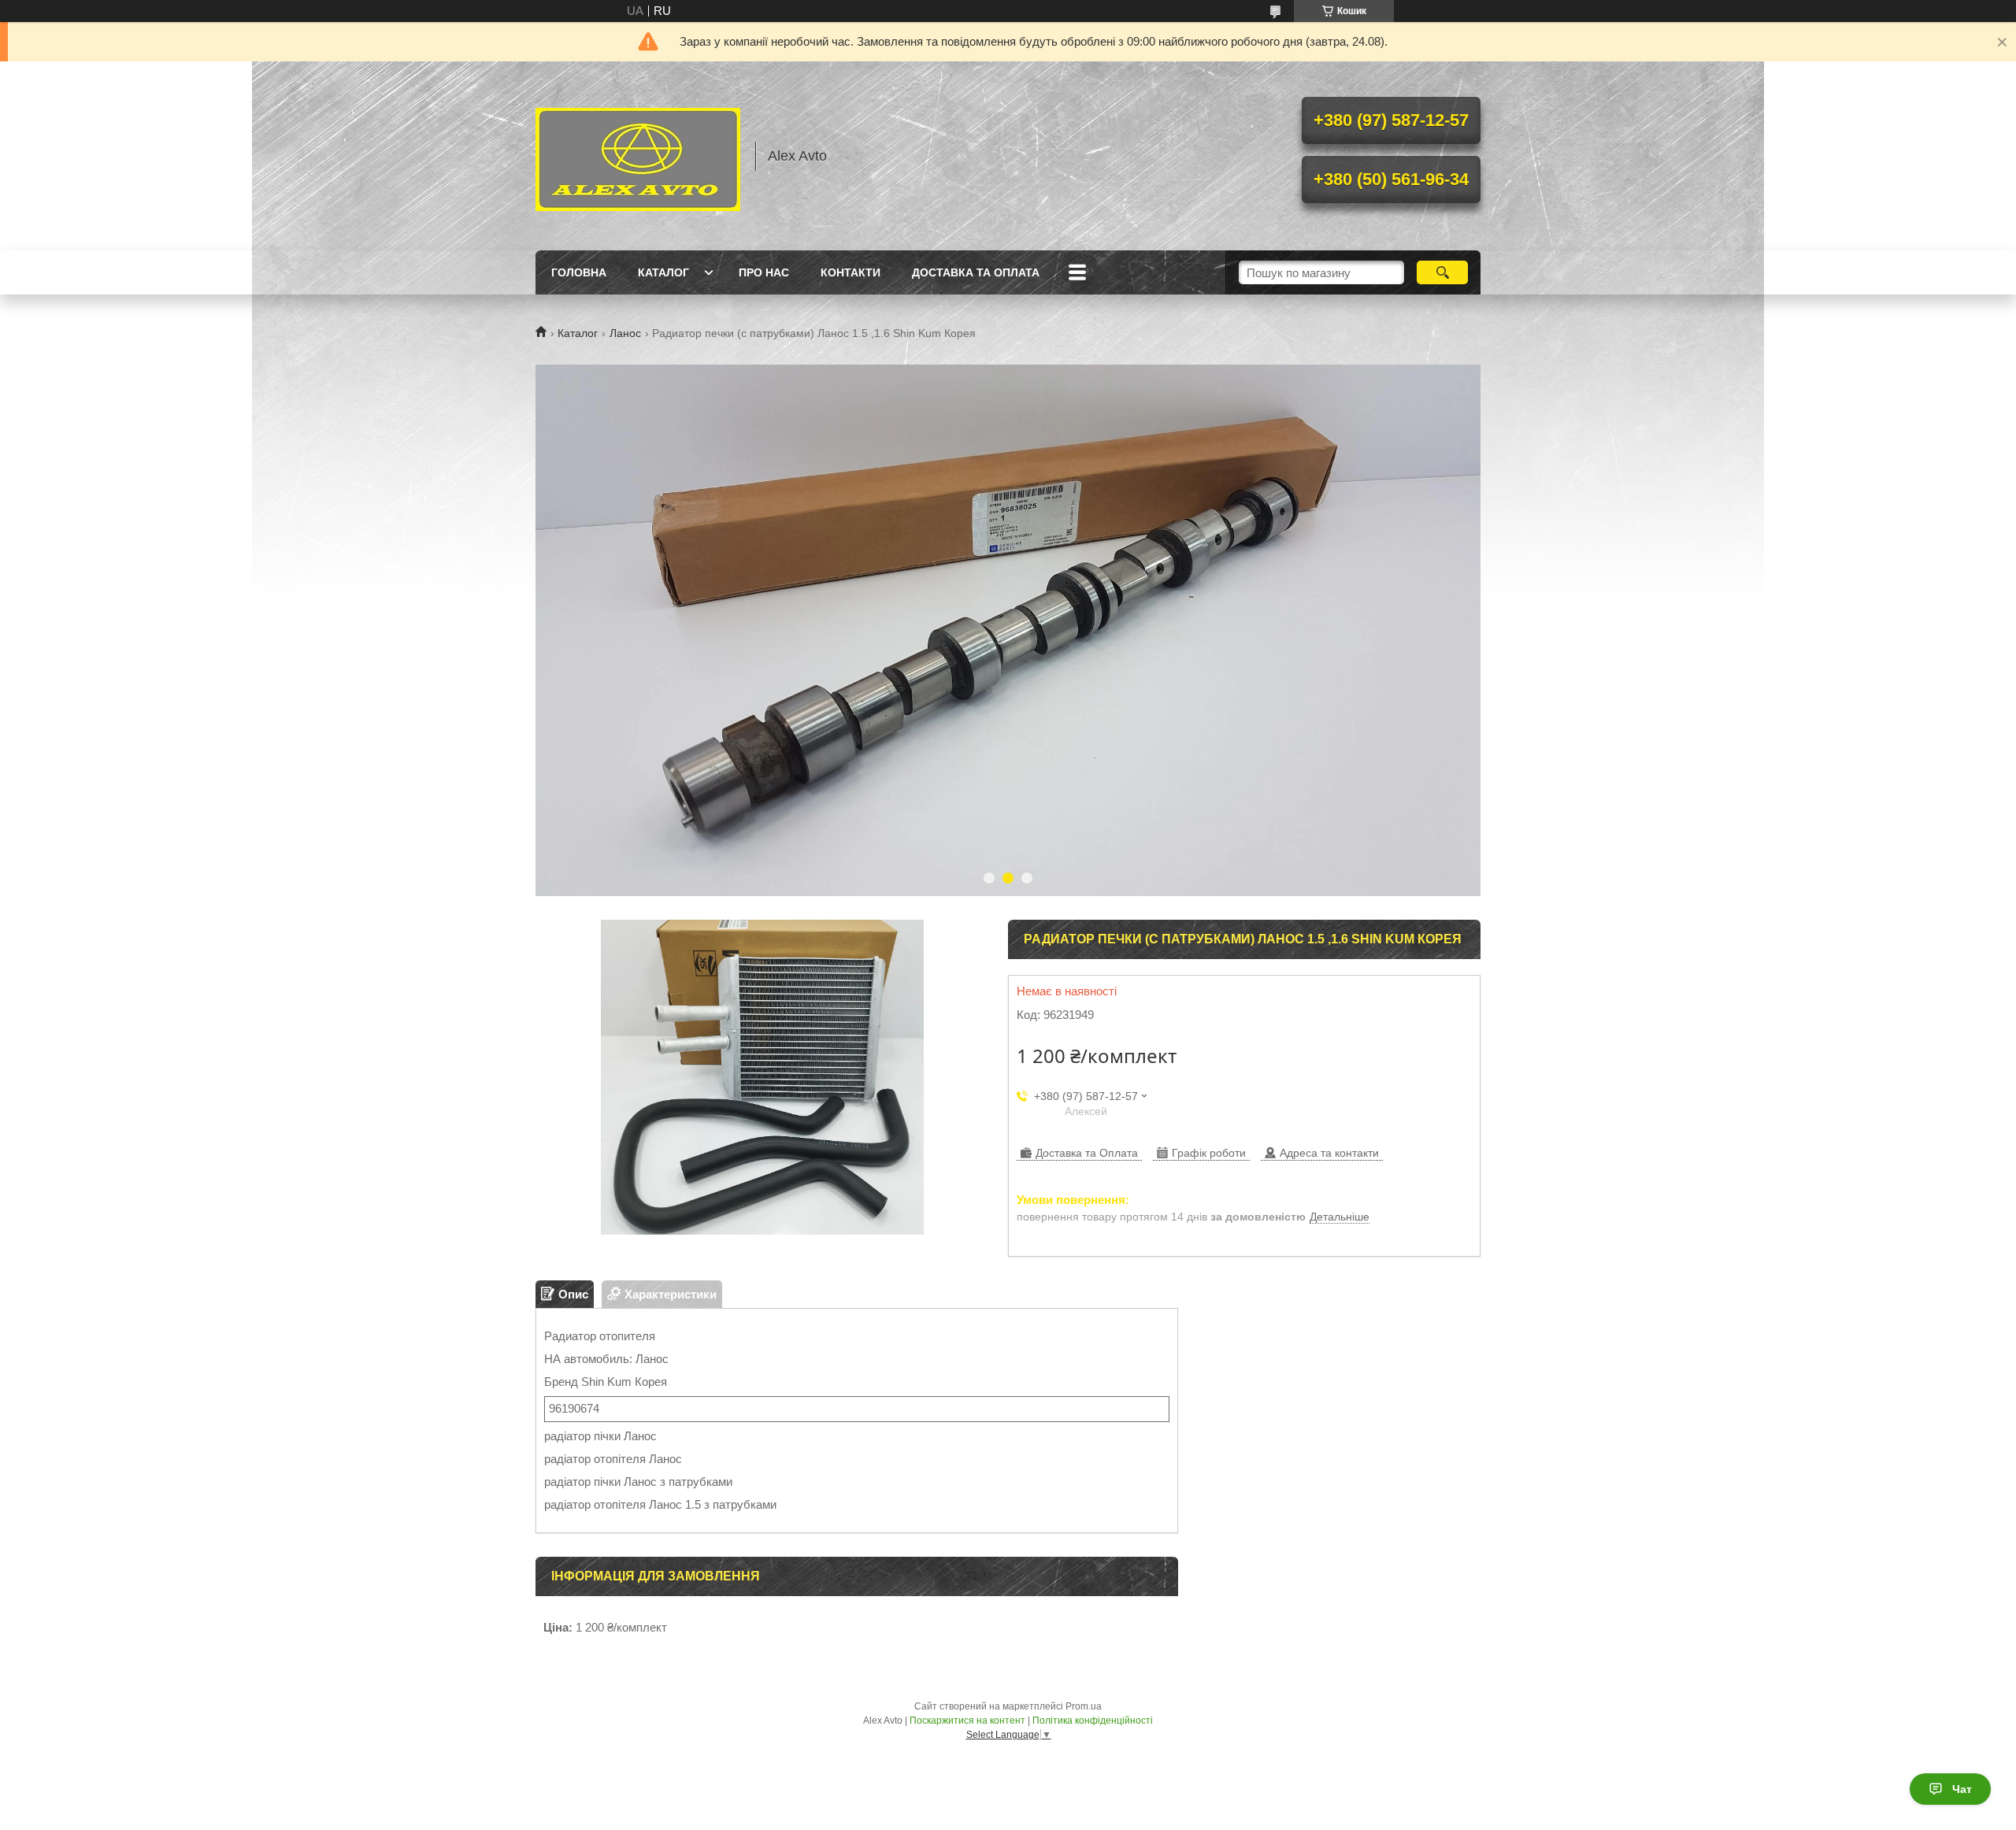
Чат (1962, 1789)
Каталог (663, 272)
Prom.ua (1084, 1706)
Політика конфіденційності (1093, 1721)
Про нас (764, 272)
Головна (579, 272)
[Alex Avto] (638, 156)
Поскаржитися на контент (967, 1721)
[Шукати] (1442, 272)
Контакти (850, 272)
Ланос (625, 333)
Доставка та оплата (976, 272)
